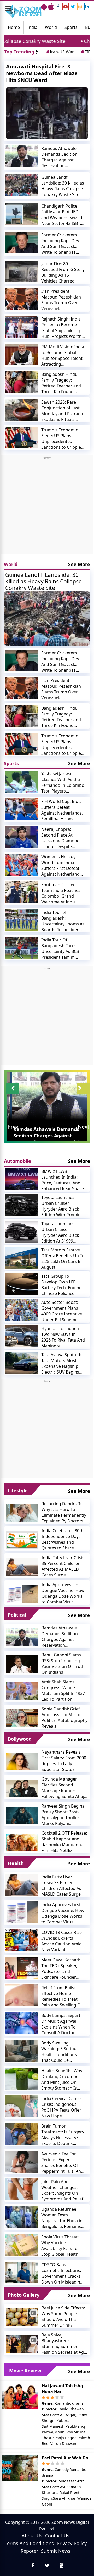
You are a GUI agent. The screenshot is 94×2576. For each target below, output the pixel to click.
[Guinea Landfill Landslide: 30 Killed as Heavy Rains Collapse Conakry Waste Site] (22, 185)
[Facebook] (58, 7)
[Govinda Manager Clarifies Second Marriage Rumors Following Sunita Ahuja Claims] (22, 1788)
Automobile (17, 1161)
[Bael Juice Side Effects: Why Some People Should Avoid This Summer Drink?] (22, 2317)
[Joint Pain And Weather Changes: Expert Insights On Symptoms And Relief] (22, 2189)
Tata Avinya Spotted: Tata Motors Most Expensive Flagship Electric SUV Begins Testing (61, 1363)
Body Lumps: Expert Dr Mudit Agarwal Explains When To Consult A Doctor (61, 2024)
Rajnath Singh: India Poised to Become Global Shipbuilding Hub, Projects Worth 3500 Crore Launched (62, 328)
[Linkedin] (87, 7)
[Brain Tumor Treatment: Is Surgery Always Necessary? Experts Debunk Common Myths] (22, 2134)
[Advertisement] (47, 507)
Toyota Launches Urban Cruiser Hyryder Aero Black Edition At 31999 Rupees (60, 1232)
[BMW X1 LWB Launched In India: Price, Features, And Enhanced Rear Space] (22, 1179)
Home (14, 27)
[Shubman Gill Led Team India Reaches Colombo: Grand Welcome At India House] (22, 892)
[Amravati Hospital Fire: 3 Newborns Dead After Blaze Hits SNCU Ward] (47, 113)
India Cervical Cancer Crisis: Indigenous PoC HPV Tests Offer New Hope (62, 2107)
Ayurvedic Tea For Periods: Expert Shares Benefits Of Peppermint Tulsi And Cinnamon (62, 2162)
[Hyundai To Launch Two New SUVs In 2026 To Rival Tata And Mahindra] (22, 1336)
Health (16, 1863)
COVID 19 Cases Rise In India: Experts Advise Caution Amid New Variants (61, 1941)
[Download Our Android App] (44, 7)
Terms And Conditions (29, 2543)
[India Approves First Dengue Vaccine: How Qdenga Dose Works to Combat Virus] (22, 1593)
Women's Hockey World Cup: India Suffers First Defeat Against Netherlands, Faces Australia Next (62, 865)
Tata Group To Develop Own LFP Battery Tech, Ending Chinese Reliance (61, 1285)
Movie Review (25, 2371)
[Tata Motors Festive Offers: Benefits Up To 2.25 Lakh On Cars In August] (22, 1258)
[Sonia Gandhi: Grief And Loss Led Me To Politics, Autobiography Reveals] (22, 1718)
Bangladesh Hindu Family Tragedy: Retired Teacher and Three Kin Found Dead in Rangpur (61, 383)
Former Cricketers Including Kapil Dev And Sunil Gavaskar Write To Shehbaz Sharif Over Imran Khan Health (60, 243)
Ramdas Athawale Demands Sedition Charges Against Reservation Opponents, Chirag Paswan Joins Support (63, 157)
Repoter (29, 2551)
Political (17, 1615)
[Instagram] (80, 7)
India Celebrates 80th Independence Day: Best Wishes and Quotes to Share (63, 1539)
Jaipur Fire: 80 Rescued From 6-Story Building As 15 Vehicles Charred (63, 272)
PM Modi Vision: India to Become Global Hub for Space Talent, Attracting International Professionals (63, 355)
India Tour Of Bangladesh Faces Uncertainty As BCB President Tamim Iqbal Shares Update (61, 948)
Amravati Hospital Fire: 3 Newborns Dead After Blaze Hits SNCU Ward (42, 73)
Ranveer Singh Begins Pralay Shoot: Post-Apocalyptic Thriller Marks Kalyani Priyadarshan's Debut (63, 1815)
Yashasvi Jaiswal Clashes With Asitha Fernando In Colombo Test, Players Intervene (63, 782)
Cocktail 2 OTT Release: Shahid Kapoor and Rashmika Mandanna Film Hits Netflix (64, 1842)
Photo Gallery (24, 2295)
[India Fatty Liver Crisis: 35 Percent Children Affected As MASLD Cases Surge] (22, 1566)
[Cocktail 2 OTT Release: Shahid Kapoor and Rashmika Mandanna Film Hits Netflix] (22, 1842)
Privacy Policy (72, 2543)
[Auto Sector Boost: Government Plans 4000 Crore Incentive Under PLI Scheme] (22, 1310)
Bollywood (20, 1739)
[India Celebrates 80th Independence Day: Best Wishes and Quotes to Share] (22, 1539)
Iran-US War (60, 52)
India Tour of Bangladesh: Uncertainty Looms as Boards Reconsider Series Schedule (63, 921)
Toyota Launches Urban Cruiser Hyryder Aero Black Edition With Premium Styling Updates (63, 1206)
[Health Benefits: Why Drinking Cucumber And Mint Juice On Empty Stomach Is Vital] (22, 2079)
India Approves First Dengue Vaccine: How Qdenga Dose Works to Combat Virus (63, 1593)
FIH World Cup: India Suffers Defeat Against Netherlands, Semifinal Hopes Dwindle (62, 810)
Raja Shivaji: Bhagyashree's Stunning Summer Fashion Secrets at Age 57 (64, 2344)
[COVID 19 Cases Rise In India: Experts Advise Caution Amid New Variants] (22, 1940)
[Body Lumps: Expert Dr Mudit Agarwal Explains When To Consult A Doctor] (22, 2023)
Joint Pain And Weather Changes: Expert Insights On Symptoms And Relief (62, 2190)
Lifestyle (18, 1490)
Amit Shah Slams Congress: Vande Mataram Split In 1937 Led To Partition (63, 1690)
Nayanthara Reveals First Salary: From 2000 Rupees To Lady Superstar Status (64, 1761)
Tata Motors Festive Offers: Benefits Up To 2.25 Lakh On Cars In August (63, 1259)
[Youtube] (66, 7)
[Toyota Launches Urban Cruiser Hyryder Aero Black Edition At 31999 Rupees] (22, 1232)
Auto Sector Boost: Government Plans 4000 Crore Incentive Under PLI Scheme (62, 1311)
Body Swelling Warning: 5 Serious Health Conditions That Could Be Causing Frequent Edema (60, 2052)
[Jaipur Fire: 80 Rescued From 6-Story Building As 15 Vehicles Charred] (22, 272)
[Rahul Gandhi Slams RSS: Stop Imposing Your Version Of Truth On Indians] (22, 1664)
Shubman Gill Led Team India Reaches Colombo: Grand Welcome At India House (61, 893)
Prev (13, 1127)
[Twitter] (73, 7)
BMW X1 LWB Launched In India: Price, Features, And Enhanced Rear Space (63, 1180)
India (32, 27)
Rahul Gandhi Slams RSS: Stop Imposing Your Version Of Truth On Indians (63, 1663)
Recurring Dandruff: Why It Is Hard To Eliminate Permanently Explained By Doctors (64, 1512)
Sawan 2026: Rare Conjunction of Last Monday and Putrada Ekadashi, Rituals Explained (62, 411)
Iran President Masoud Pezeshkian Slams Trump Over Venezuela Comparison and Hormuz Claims (61, 300)
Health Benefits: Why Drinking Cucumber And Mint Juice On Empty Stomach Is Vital (62, 2079)
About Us (32, 2536)
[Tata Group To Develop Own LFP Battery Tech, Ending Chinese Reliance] (22, 1284)
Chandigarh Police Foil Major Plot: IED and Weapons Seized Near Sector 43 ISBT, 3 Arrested (63, 215)
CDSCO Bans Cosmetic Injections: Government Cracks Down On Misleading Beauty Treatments (62, 2273)
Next (84, 1127)
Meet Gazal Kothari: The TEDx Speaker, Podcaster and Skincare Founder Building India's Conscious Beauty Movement (61, 1968)
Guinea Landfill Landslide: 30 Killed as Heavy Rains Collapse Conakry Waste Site (63, 186)
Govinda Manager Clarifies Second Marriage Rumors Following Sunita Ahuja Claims (64, 1788)
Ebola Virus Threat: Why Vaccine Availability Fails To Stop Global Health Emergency (60, 2246)
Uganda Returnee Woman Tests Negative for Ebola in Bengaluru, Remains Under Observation (62, 2218)
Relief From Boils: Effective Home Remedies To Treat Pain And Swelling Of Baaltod (62, 1996)
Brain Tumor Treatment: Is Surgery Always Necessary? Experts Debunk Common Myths (63, 2135)
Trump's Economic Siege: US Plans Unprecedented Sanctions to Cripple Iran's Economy (61, 438)
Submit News (56, 2551)
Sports (71, 27)
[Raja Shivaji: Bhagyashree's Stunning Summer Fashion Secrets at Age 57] (22, 2344)
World (51, 27)
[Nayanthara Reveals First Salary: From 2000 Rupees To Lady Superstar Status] (22, 1761)
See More (79, 564)
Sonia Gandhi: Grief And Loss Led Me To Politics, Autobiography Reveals (64, 1717)
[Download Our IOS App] (51, 7)
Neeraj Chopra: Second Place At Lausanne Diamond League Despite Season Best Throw (60, 838)
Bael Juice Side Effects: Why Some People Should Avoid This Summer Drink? (63, 2317)
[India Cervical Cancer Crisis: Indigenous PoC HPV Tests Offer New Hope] (22, 2106)
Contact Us (57, 2536)
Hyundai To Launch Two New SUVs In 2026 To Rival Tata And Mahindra (63, 1337)
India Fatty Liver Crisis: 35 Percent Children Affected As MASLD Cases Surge (63, 1566)
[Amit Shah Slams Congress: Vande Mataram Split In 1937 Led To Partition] (22, 1691)
